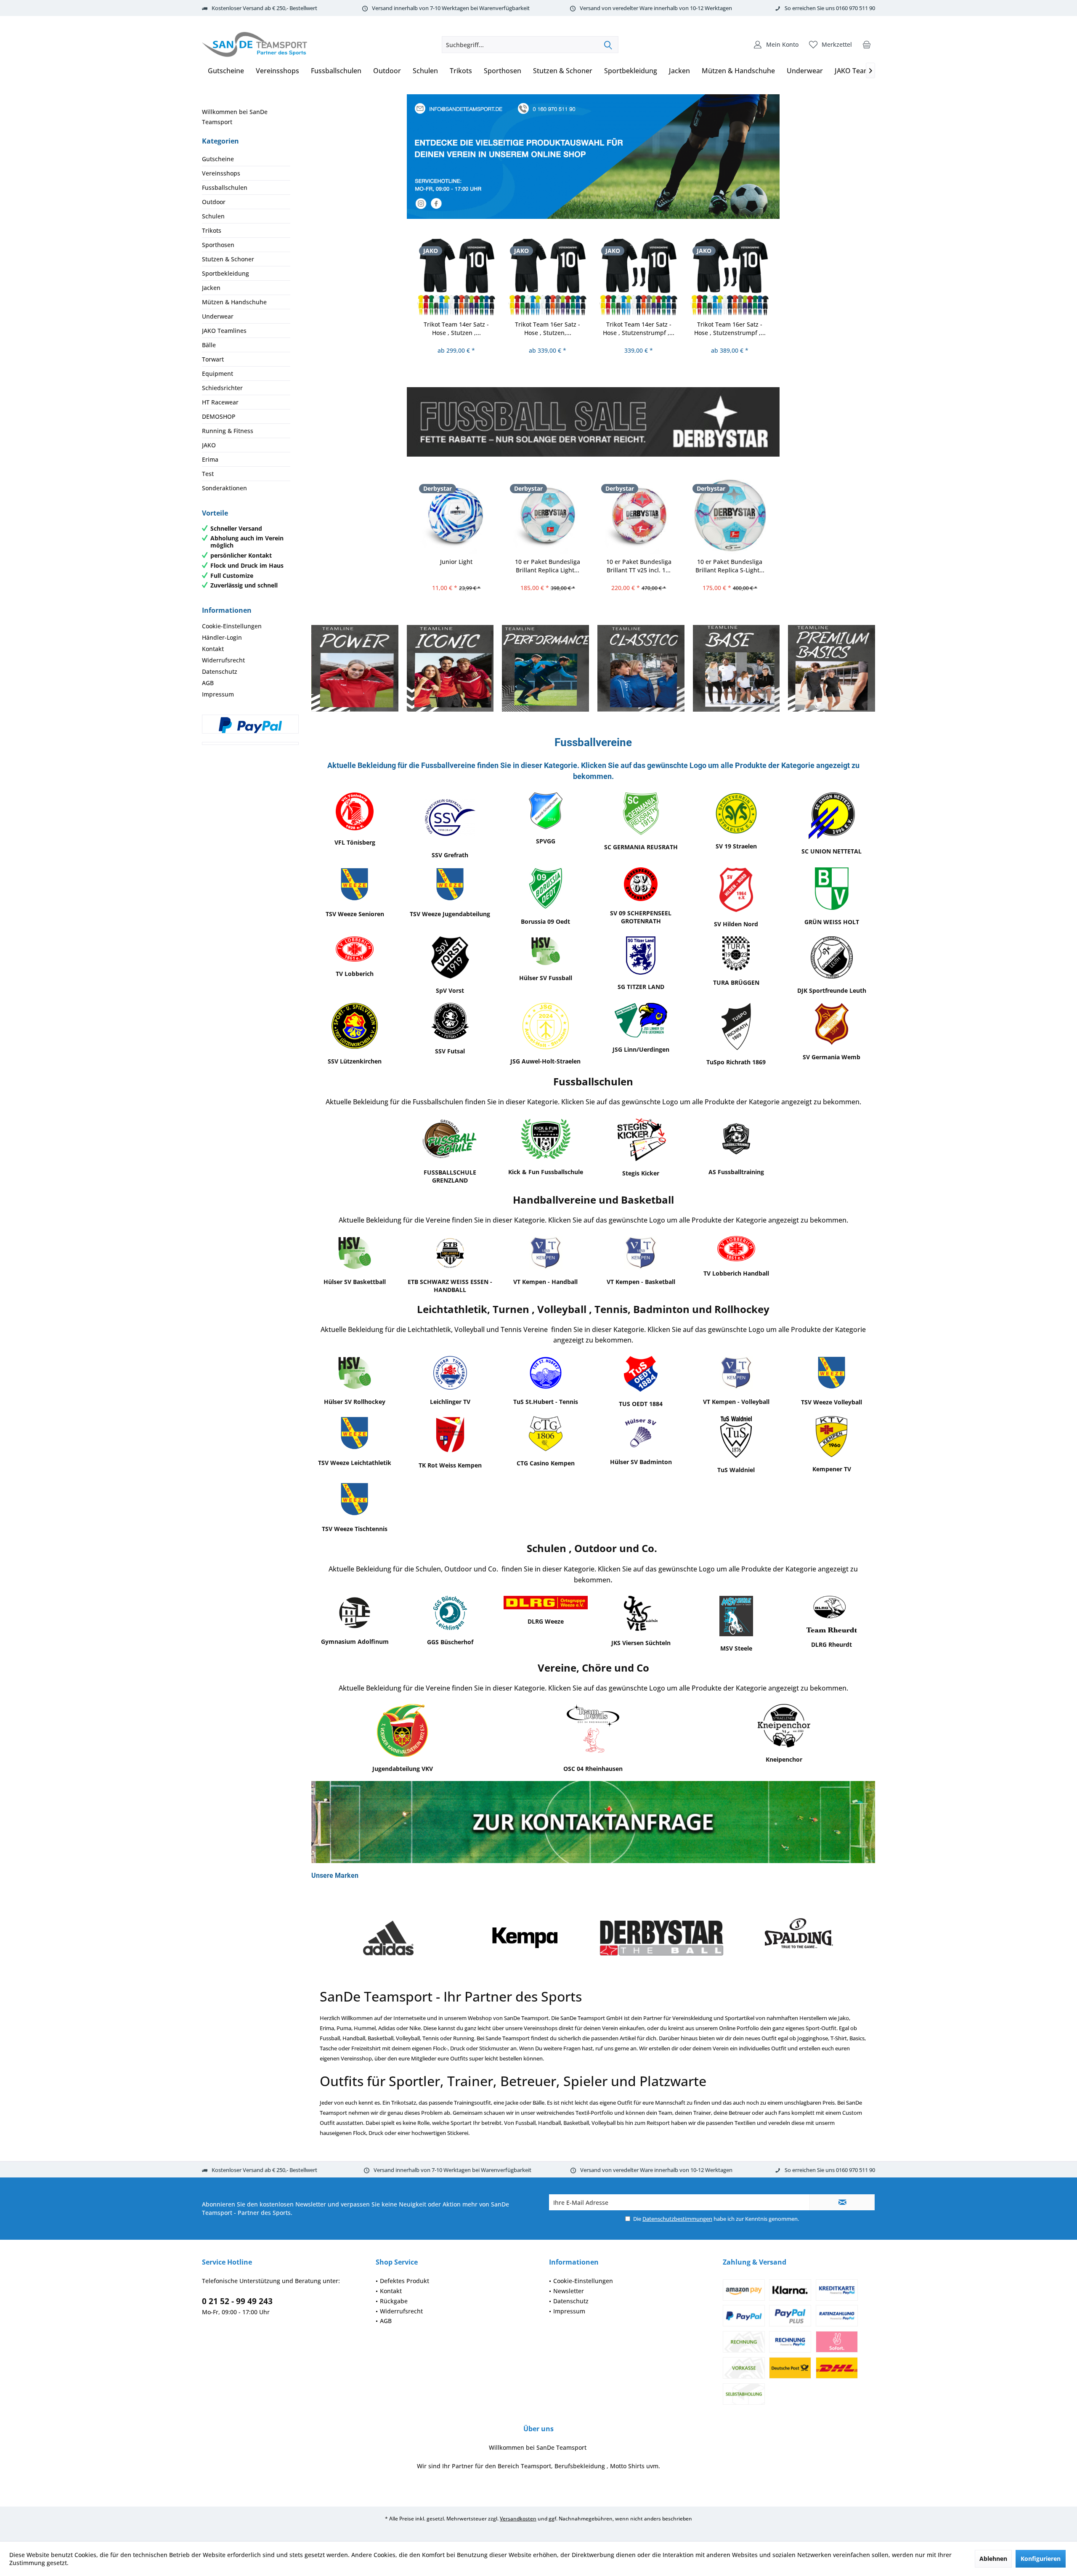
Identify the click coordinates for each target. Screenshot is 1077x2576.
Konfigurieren (1041, 2559)
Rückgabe (394, 2301)
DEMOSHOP (219, 416)
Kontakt (213, 649)
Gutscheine (218, 159)
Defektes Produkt (405, 2281)
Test (208, 474)
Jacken (211, 288)
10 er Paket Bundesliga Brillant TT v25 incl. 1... (639, 566)
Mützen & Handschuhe (234, 302)
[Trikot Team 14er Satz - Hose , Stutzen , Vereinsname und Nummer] (457, 277)
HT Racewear (220, 402)
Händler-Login (222, 637)
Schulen (213, 216)
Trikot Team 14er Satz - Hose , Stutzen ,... (456, 328)
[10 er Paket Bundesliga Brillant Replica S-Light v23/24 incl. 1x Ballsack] (730, 515)
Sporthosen (218, 245)
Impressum (218, 694)
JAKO (209, 445)
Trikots (212, 230)
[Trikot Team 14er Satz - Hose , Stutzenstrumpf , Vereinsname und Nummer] (639, 277)
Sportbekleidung (225, 273)
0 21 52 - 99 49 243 (237, 2301)
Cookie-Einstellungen (232, 626)
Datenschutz (220, 671)
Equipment (218, 374)
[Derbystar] (525, 1938)
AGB (208, 683)
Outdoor (214, 202)
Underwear (218, 316)
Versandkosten (518, 2519)
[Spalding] (662, 1938)
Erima (210, 459)
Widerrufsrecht (223, 660)
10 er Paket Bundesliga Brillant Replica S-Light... (730, 566)
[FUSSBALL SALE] (593, 422)
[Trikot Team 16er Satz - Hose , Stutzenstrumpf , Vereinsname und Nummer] (730, 277)
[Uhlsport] (798, 1938)
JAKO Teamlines (224, 331)
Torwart (213, 359)
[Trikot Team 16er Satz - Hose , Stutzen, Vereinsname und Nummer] (548, 277)
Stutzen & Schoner (228, 259)
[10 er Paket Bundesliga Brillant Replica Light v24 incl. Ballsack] (548, 515)
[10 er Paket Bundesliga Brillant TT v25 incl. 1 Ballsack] (639, 515)
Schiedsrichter (222, 388)
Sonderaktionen (224, 488)
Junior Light (456, 562)
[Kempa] (388, 1938)
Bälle (209, 345)
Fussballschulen (225, 187)
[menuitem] (867, 45)
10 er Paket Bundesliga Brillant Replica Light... (548, 566)
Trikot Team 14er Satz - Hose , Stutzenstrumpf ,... (639, 328)
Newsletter (569, 2291)
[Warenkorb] (867, 45)
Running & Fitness (228, 431)
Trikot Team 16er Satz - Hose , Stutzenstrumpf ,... (730, 328)
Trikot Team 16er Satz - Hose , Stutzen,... (548, 328)
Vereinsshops (221, 173)
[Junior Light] (457, 515)
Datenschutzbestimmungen (677, 2219)
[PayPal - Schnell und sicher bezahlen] (250, 725)
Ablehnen (993, 2559)
